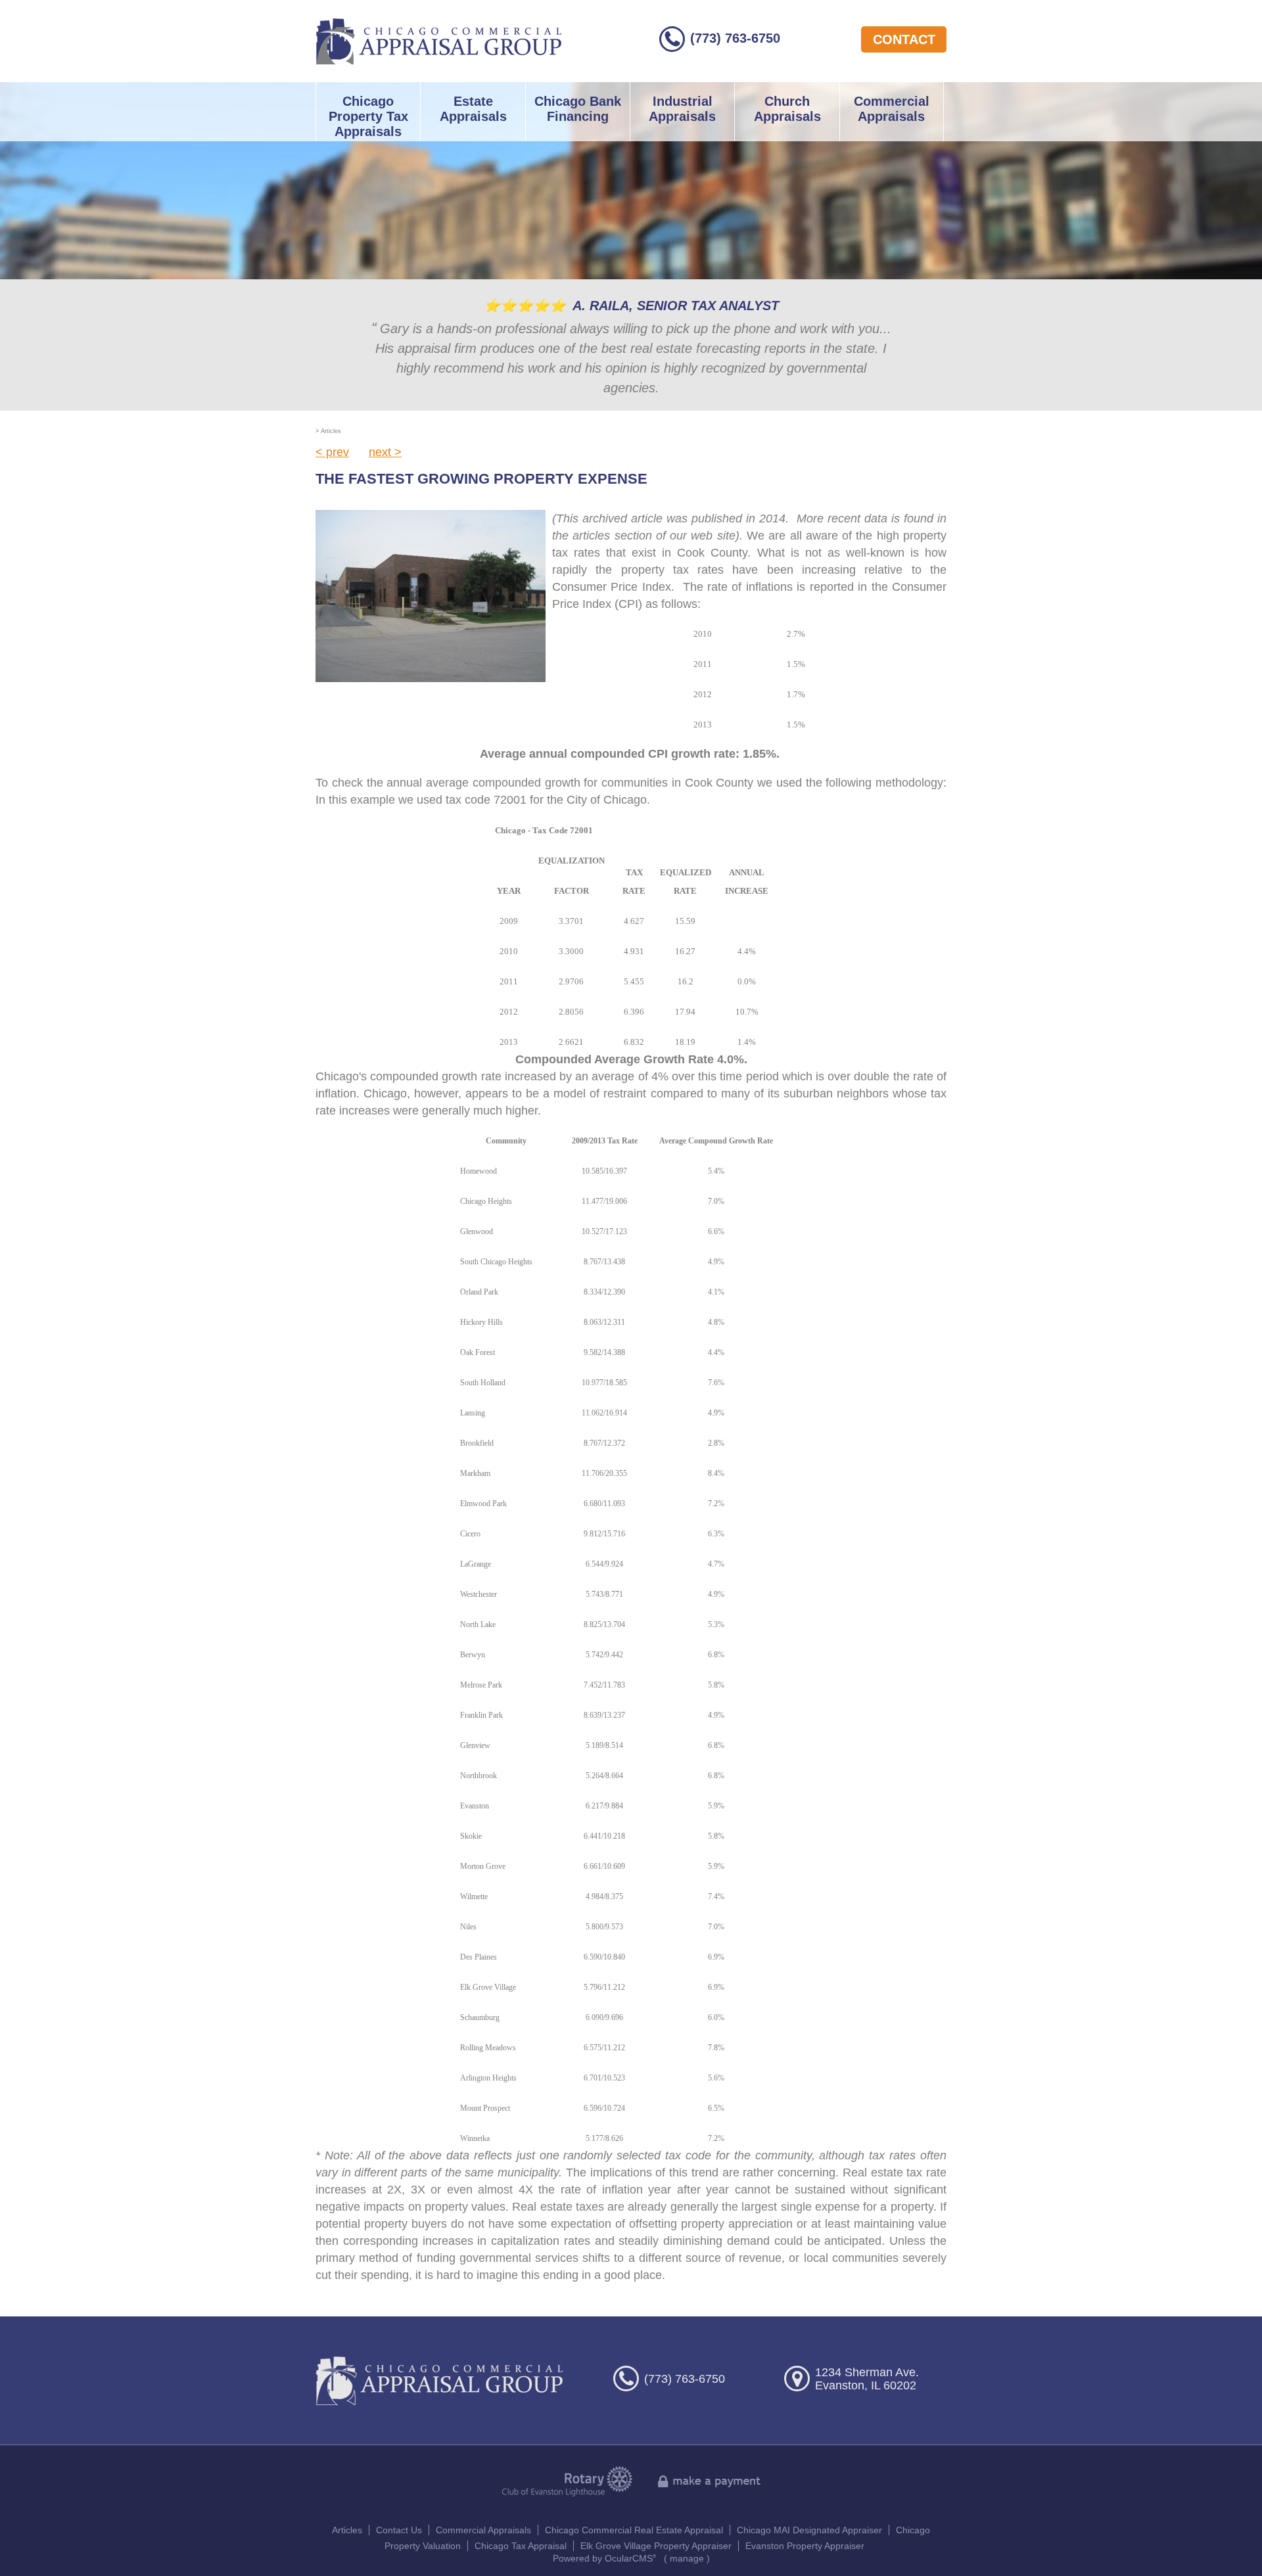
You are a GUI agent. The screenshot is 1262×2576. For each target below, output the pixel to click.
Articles (347, 2530)
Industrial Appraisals (682, 109)
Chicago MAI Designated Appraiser (809, 2530)
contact (904, 39)
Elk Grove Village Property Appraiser (656, 2546)
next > (385, 452)
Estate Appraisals (473, 109)
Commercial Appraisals (892, 109)
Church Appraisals (787, 109)
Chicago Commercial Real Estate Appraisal (634, 2530)
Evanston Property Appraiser (805, 2546)
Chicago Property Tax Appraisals (368, 116)
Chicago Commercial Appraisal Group (439, 41)
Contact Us (399, 2530)
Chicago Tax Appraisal (521, 2546)
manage (687, 2558)
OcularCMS (630, 2558)
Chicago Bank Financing (578, 109)
